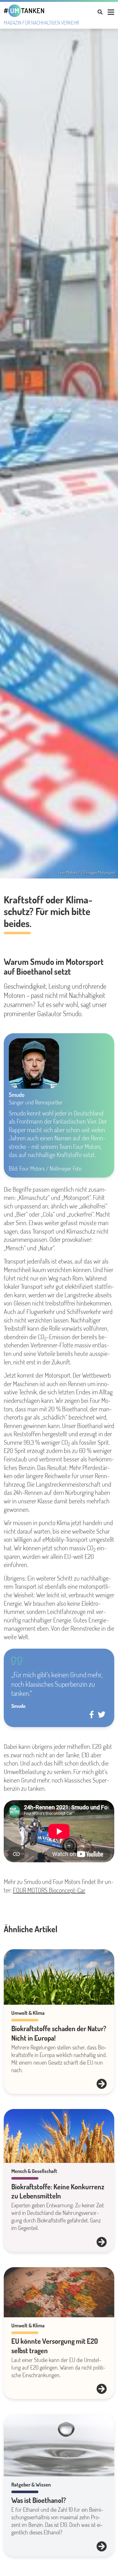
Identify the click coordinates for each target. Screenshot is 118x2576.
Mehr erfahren (102, 2084)
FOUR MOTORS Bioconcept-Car (49, 1890)
